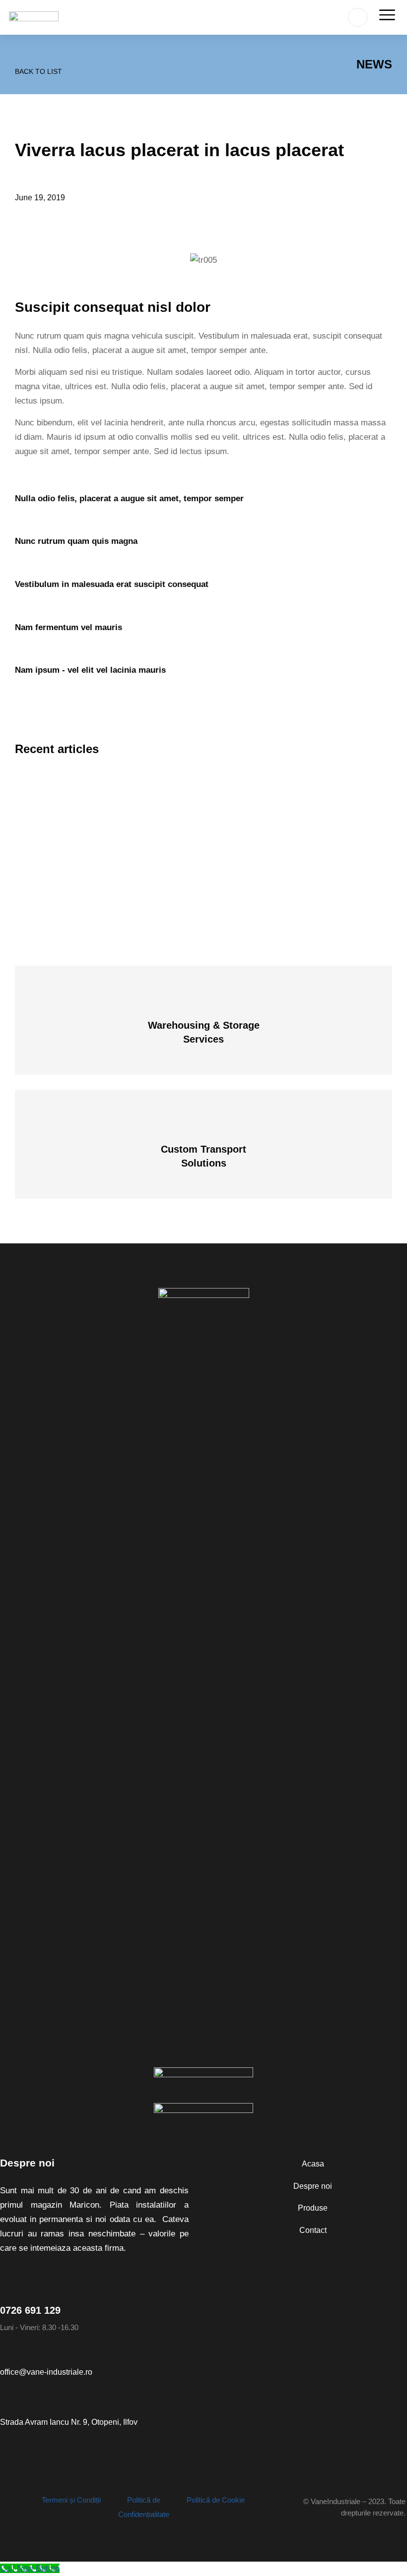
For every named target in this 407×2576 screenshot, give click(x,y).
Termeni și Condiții (71, 2500)
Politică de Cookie (216, 2500)
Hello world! (50, 778)
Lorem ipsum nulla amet (74, 887)
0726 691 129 (30, 2310)
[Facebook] (5, 2508)
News (374, 64)
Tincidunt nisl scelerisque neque (90, 833)
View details (204, 1033)
